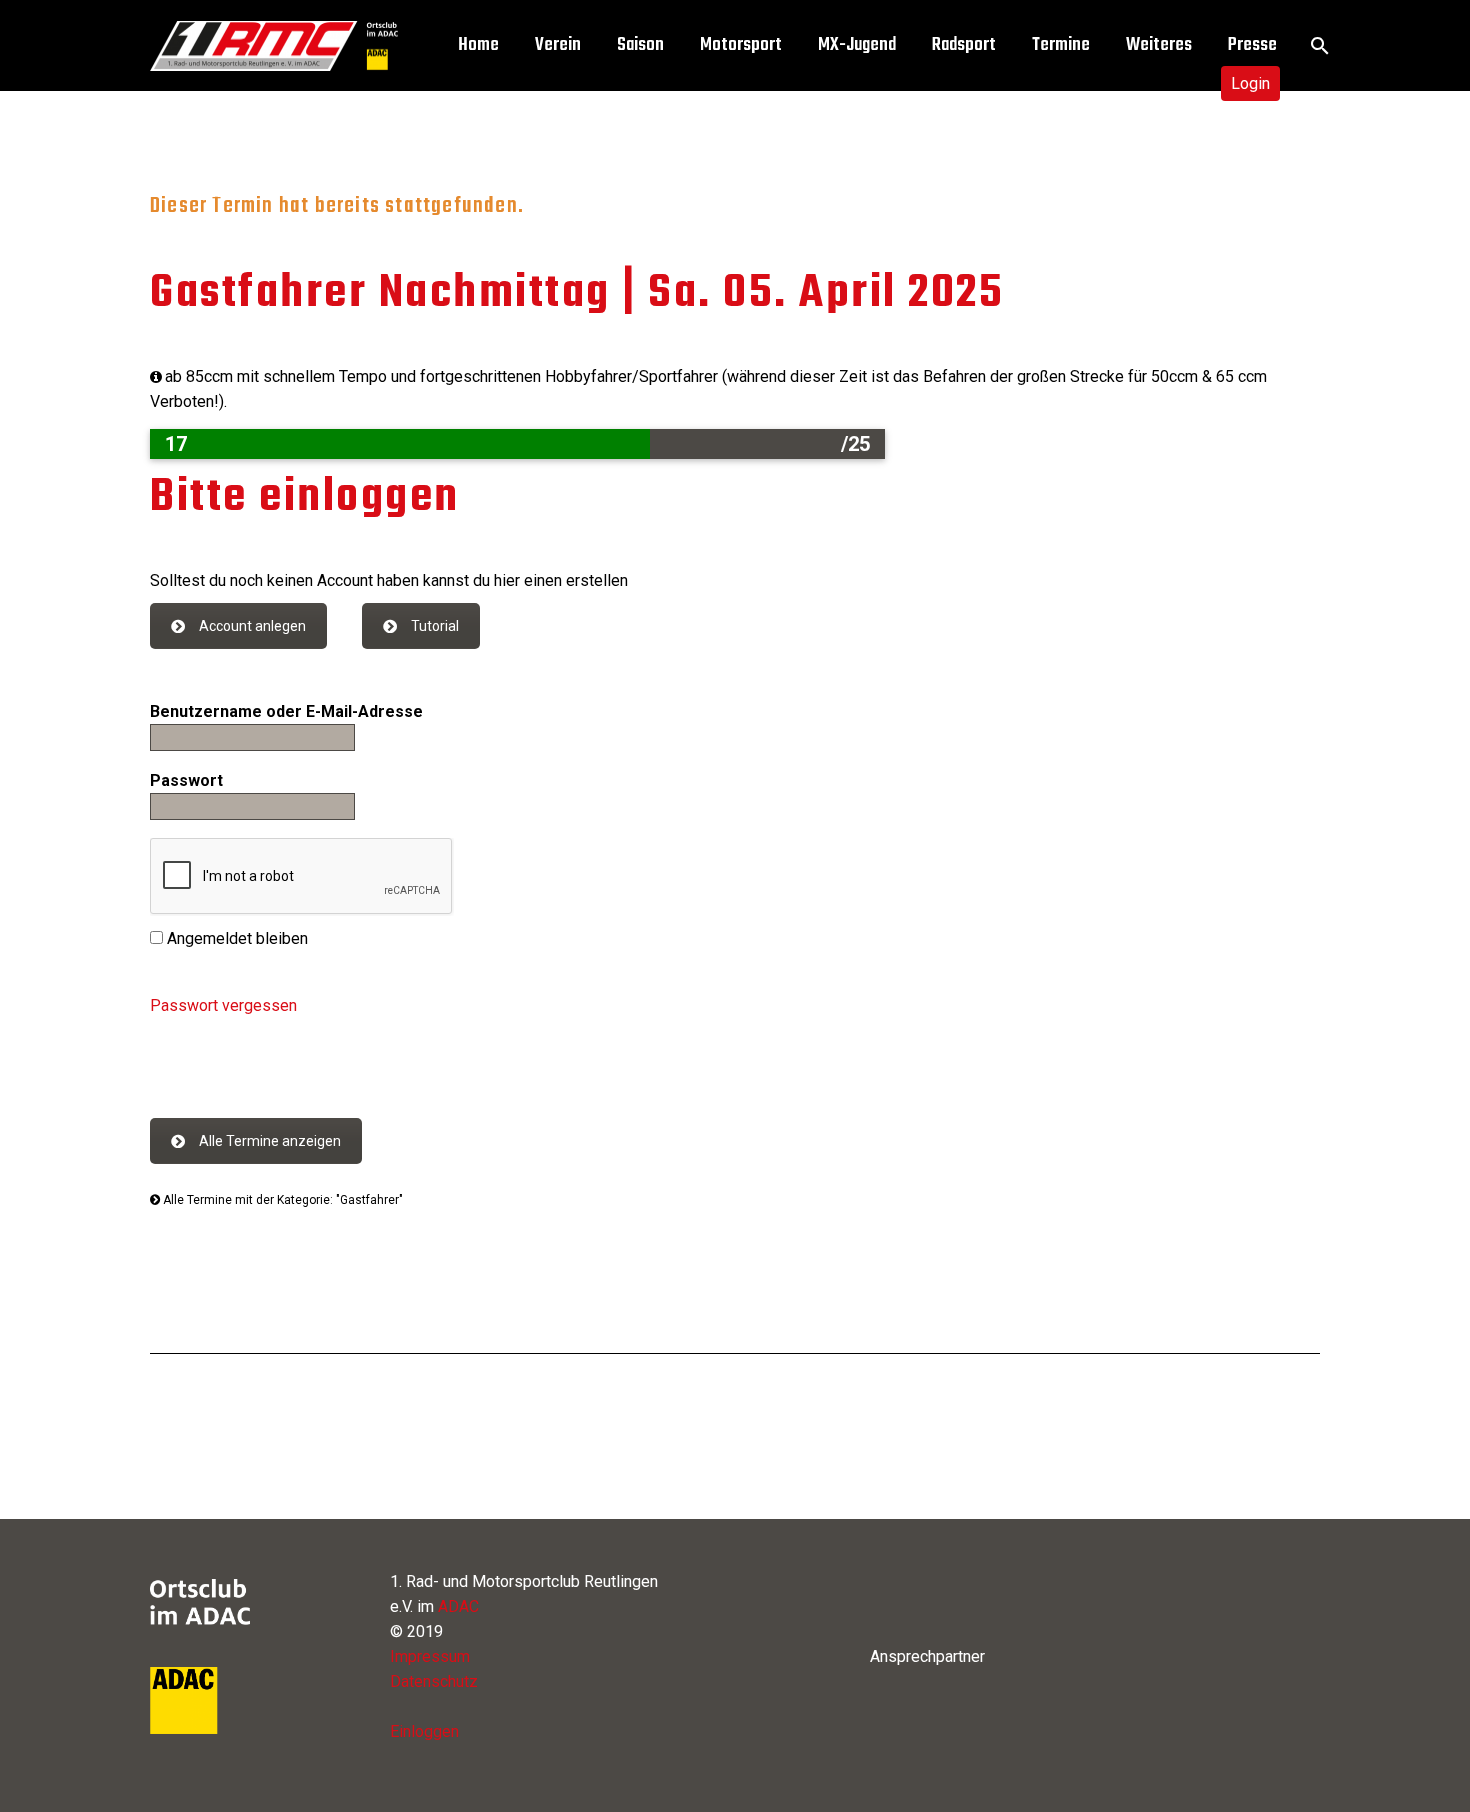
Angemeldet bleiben (235, 938)
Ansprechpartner (927, 1656)
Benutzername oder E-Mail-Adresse (286, 711)
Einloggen (424, 1731)
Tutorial (435, 626)
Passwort (186, 780)
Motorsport (741, 45)
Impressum (430, 1656)
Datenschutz (434, 1681)
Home (478, 45)
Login (1250, 83)
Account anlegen (252, 626)
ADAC (458, 1606)
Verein (558, 45)
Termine (1061, 45)
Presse (1252, 45)
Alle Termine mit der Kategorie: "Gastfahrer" (281, 1200)
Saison (640, 45)
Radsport (964, 45)
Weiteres (1159, 45)
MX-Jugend (857, 45)
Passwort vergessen (223, 1005)
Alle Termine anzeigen (270, 1141)
